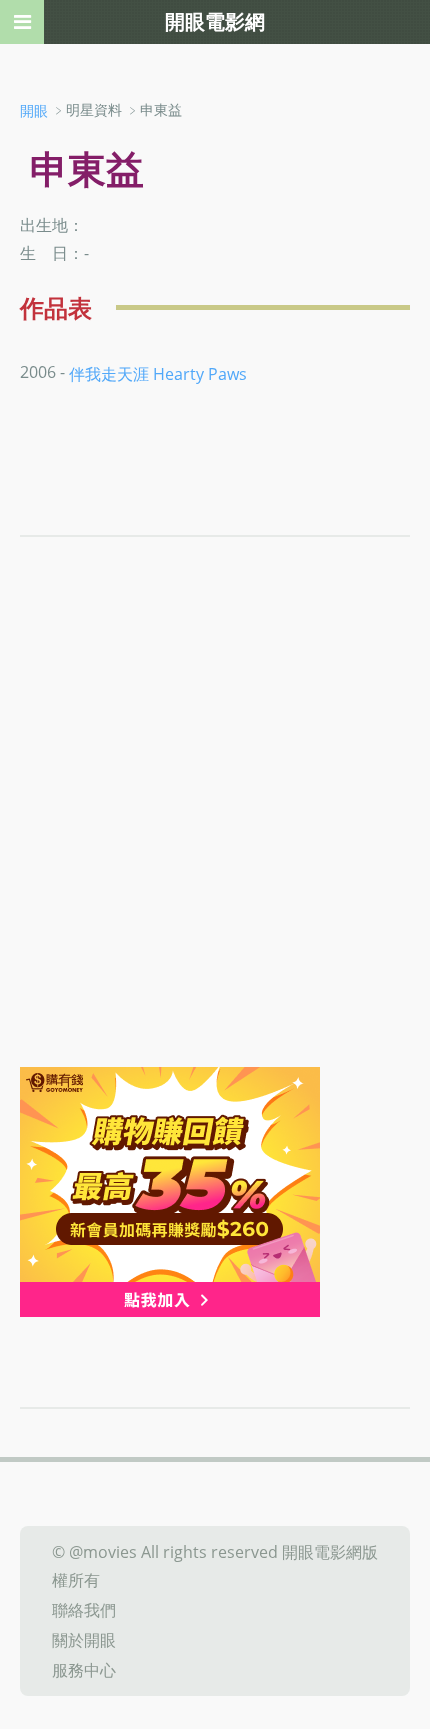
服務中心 (84, 1670)
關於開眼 (84, 1640)
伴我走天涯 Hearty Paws (158, 374)
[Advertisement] (215, 842)
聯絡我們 (84, 1610)
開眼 (34, 110)
